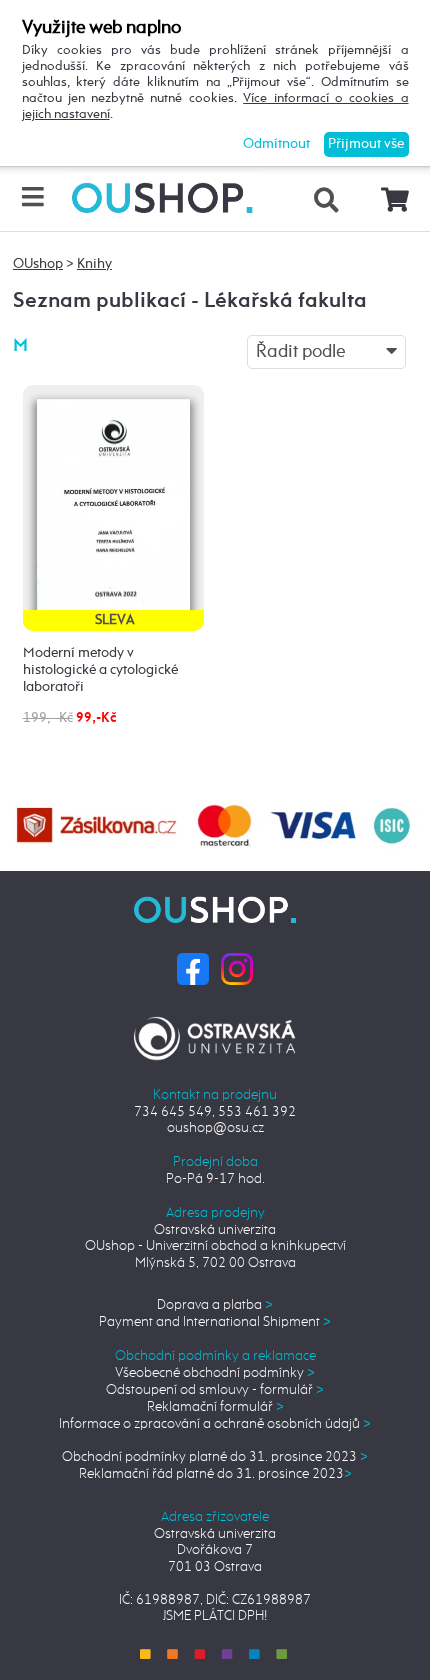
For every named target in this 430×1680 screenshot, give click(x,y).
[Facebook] (193, 968)
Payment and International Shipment (215, 1322)
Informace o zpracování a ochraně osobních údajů (215, 1424)
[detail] (113, 507)
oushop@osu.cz (215, 1128)
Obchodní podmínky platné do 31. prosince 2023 (215, 1457)
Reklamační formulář (215, 1407)
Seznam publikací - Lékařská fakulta (190, 301)
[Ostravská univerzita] (215, 1035)
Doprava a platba (215, 1305)
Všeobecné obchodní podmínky (215, 1373)
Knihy (94, 264)
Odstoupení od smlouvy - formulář (215, 1390)
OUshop (38, 264)
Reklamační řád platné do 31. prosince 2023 (215, 1474)
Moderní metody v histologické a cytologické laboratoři (100, 670)
